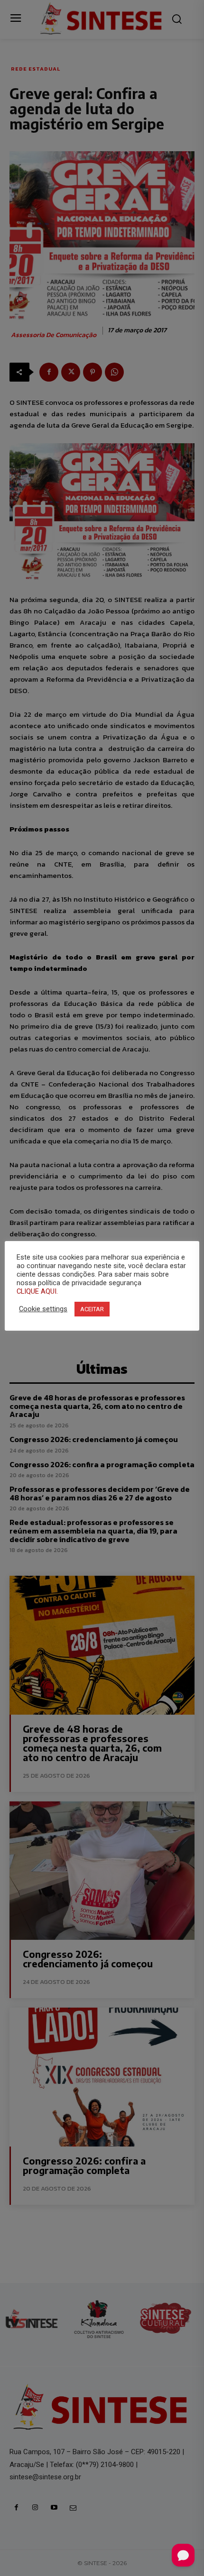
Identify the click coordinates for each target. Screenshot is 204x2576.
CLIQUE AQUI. (37, 1291)
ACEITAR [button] (92, 1309)
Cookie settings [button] (43, 1309)
